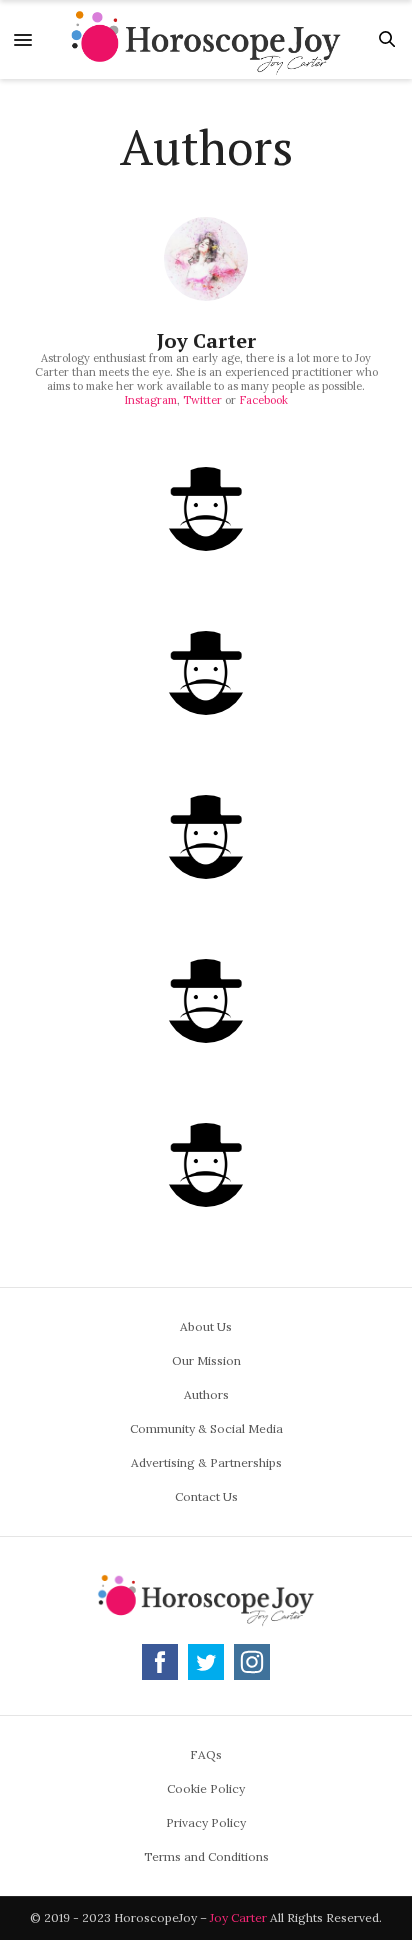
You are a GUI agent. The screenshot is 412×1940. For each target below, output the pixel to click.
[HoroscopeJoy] (206, 39)
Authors (206, 1394)
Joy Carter (206, 340)
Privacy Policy (206, 1822)
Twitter (202, 400)
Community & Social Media (206, 1428)
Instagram (150, 400)
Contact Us (206, 1496)
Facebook (263, 400)
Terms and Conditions (206, 1856)
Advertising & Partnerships (206, 1462)
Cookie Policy (206, 1788)
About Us (206, 1326)
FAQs (206, 1754)
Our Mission (206, 1360)
